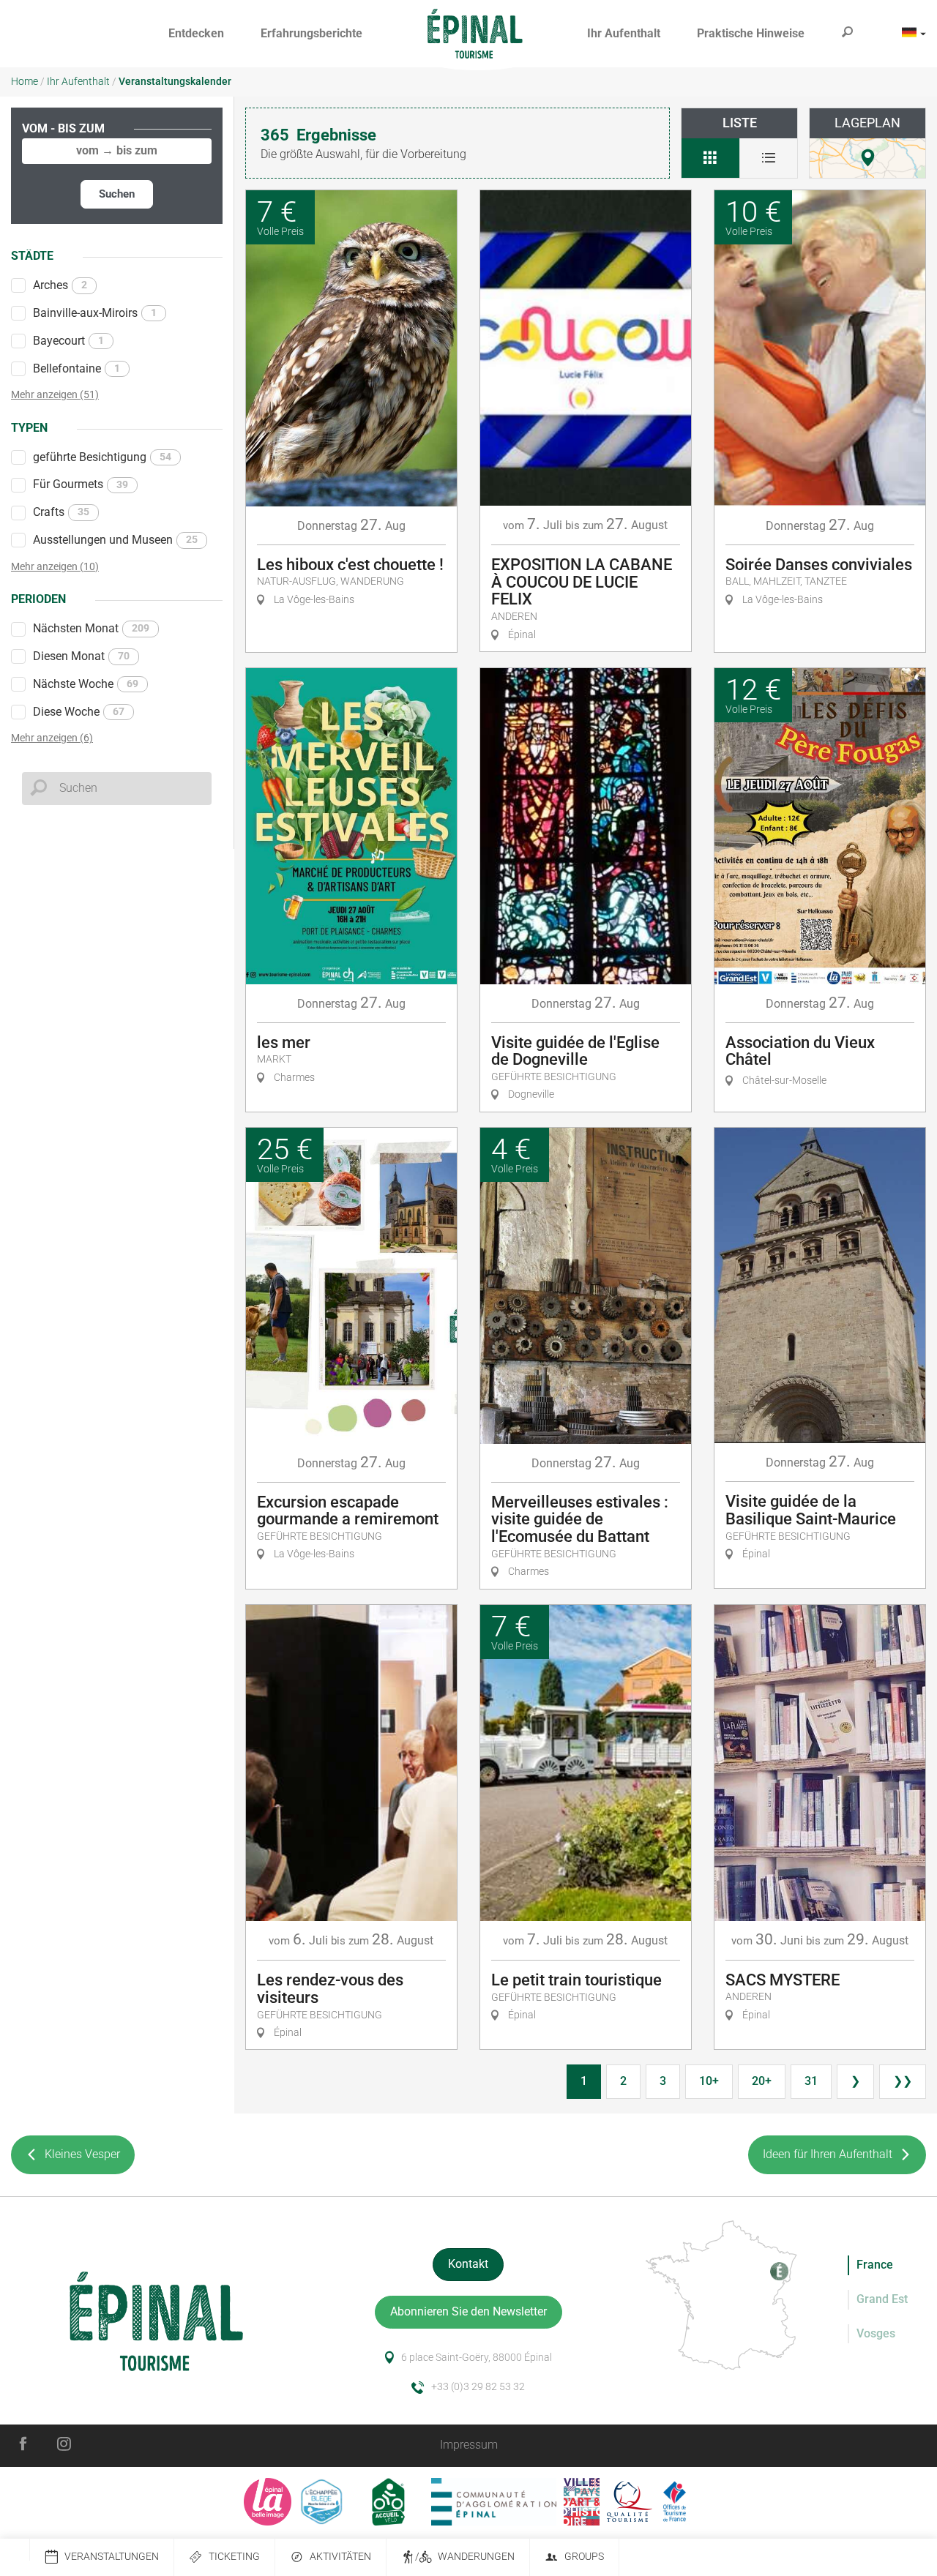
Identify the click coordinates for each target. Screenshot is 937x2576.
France (875, 2265)
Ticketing (234, 2557)
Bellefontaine (76, 368)
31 (811, 2081)
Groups (584, 2557)
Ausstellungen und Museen (115, 540)
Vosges (876, 2333)
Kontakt (468, 2264)
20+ (762, 2081)
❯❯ (903, 2081)
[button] (196, 34)
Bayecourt (68, 341)
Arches (60, 285)
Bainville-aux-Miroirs (95, 313)
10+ (709, 2081)
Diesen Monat (81, 656)
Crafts (61, 512)
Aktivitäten (340, 2557)
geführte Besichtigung (102, 457)
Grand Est (882, 2299)
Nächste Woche (86, 684)
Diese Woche (79, 712)
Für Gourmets (81, 484)
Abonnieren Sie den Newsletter (468, 2311)
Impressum (469, 2445)
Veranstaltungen (112, 2557)
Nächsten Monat (91, 628)
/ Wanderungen (465, 2557)
